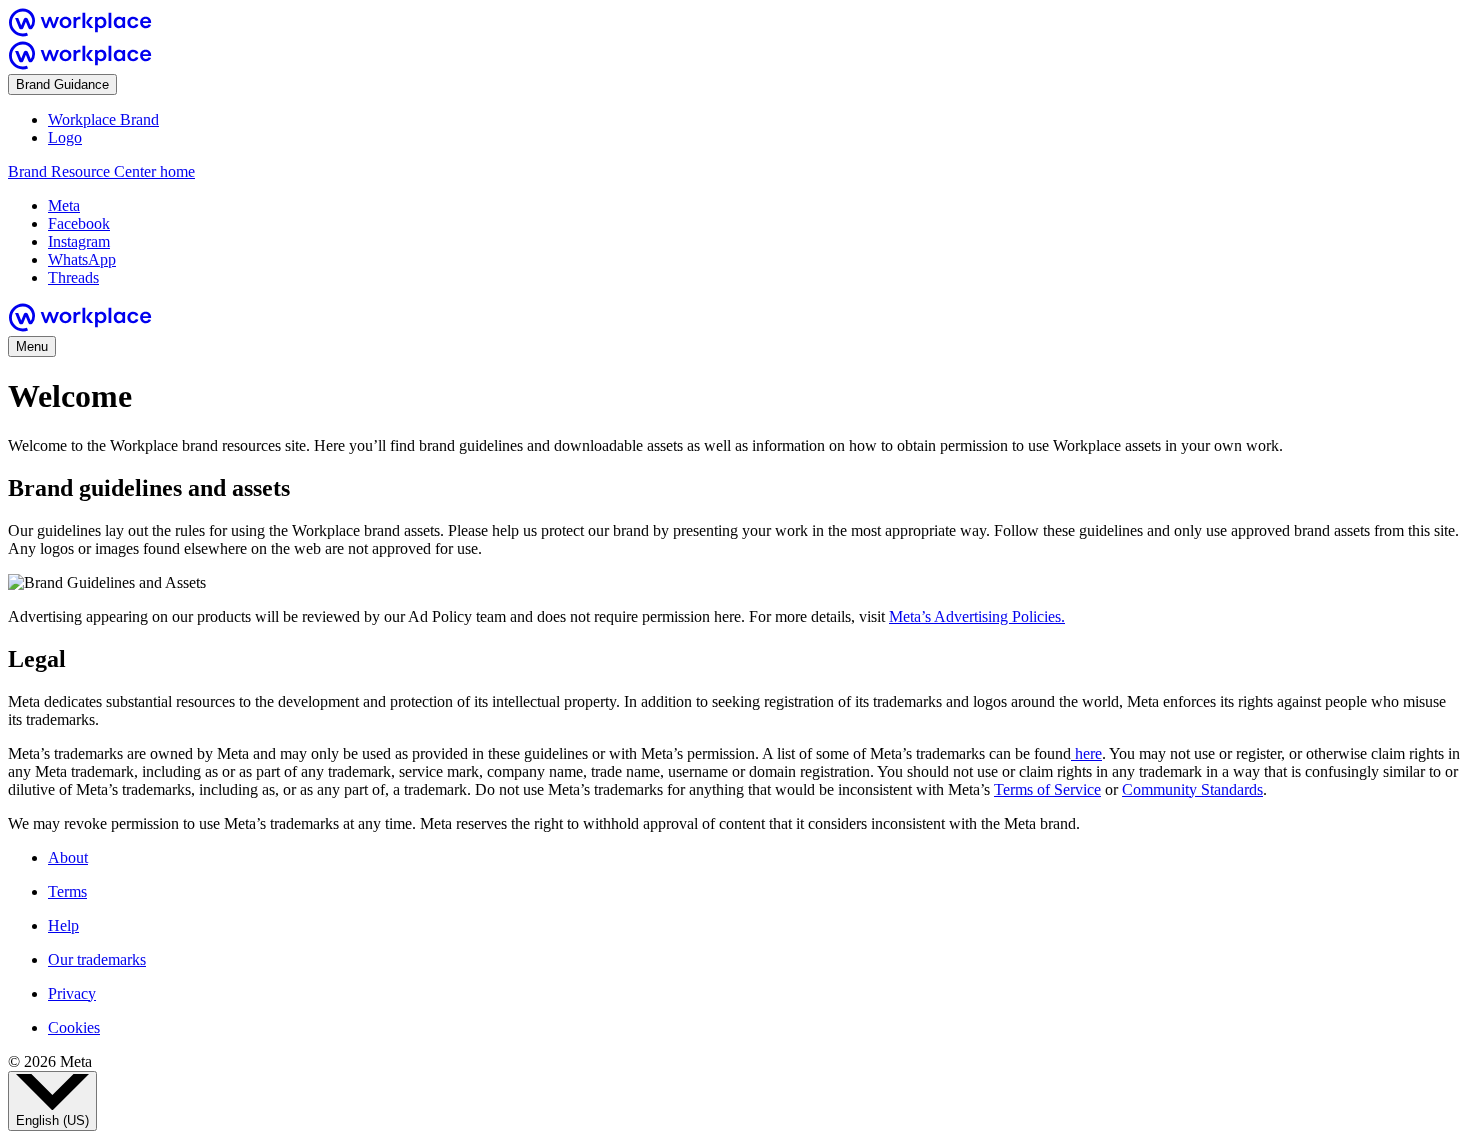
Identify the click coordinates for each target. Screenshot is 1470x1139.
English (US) (52, 1120)
